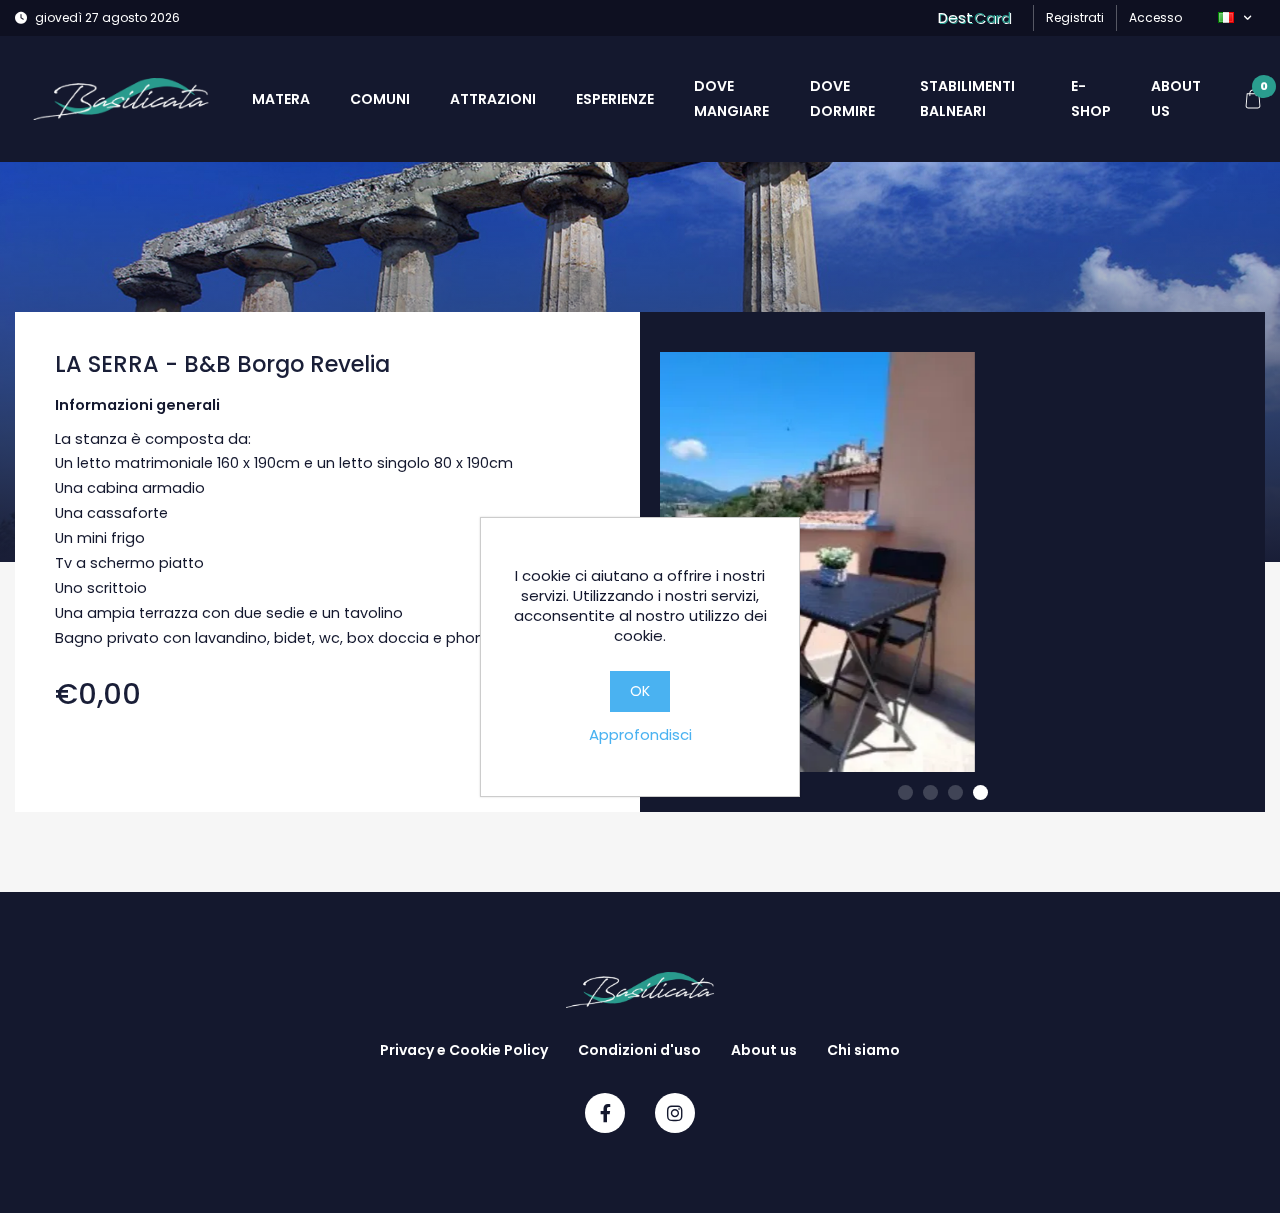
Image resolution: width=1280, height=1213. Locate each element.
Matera (281, 99)
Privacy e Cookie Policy (464, 1050)
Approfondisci (640, 734)
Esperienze (615, 99)
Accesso (1155, 17)
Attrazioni (493, 99)
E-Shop (1091, 98)
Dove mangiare (731, 98)
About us (1176, 98)
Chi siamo (863, 1050)
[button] (1234, 18)
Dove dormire (842, 98)
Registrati (1075, 17)
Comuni (380, 99)
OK (640, 691)
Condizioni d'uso (639, 1050)
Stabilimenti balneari (967, 98)
